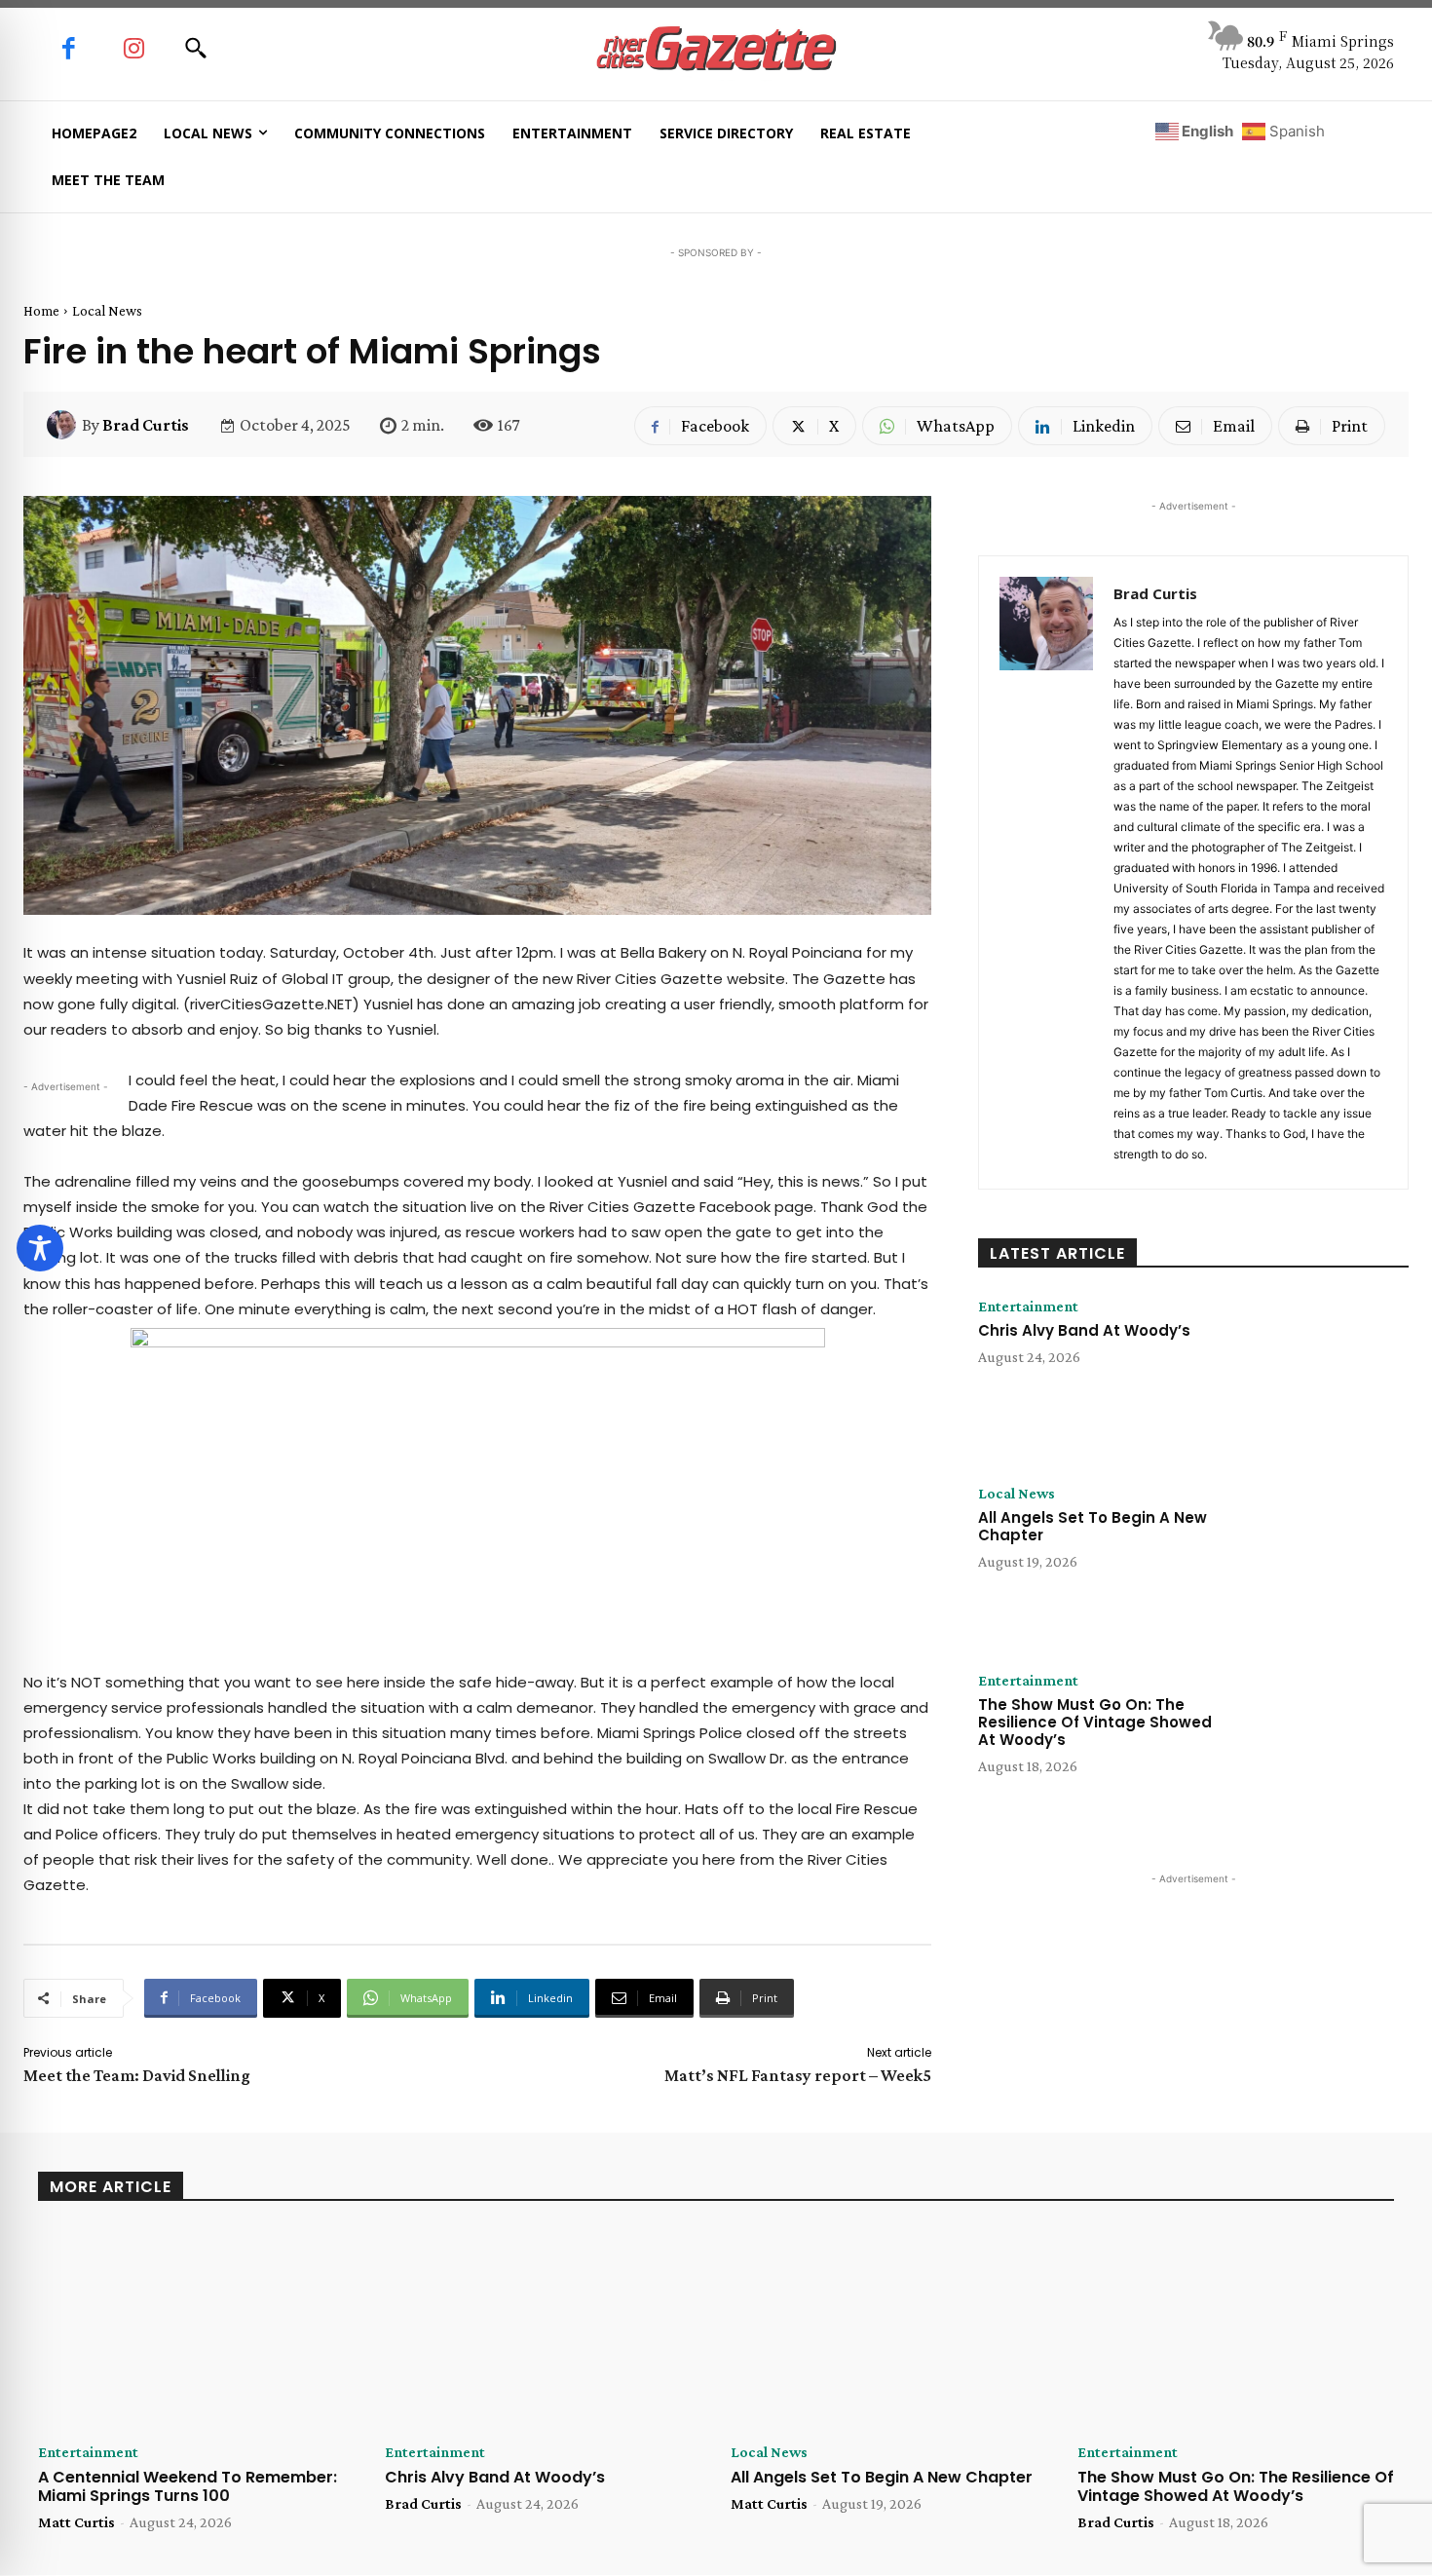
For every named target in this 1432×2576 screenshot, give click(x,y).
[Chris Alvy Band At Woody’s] (1322, 1372)
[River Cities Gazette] (716, 50)
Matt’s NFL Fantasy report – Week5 (798, 2075)
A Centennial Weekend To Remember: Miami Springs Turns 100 (188, 2486)
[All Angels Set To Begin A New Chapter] (1322, 1559)
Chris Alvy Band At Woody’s (1084, 1330)
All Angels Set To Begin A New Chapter (1093, 1526)
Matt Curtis (76, 2522)
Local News (107, 311)
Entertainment (1028, 1307)
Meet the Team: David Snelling (137, 2075)
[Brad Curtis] (64, 425)
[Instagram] (135, 50)
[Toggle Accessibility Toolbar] (40, 1248)
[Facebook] (69, 50)
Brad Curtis (146, 425)
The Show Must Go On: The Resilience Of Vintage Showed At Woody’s (1095, 1722)
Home (41, 311)
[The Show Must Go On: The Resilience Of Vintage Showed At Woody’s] (1322, 1746)
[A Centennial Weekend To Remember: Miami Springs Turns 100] (197, 2330)
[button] (195, 47)
